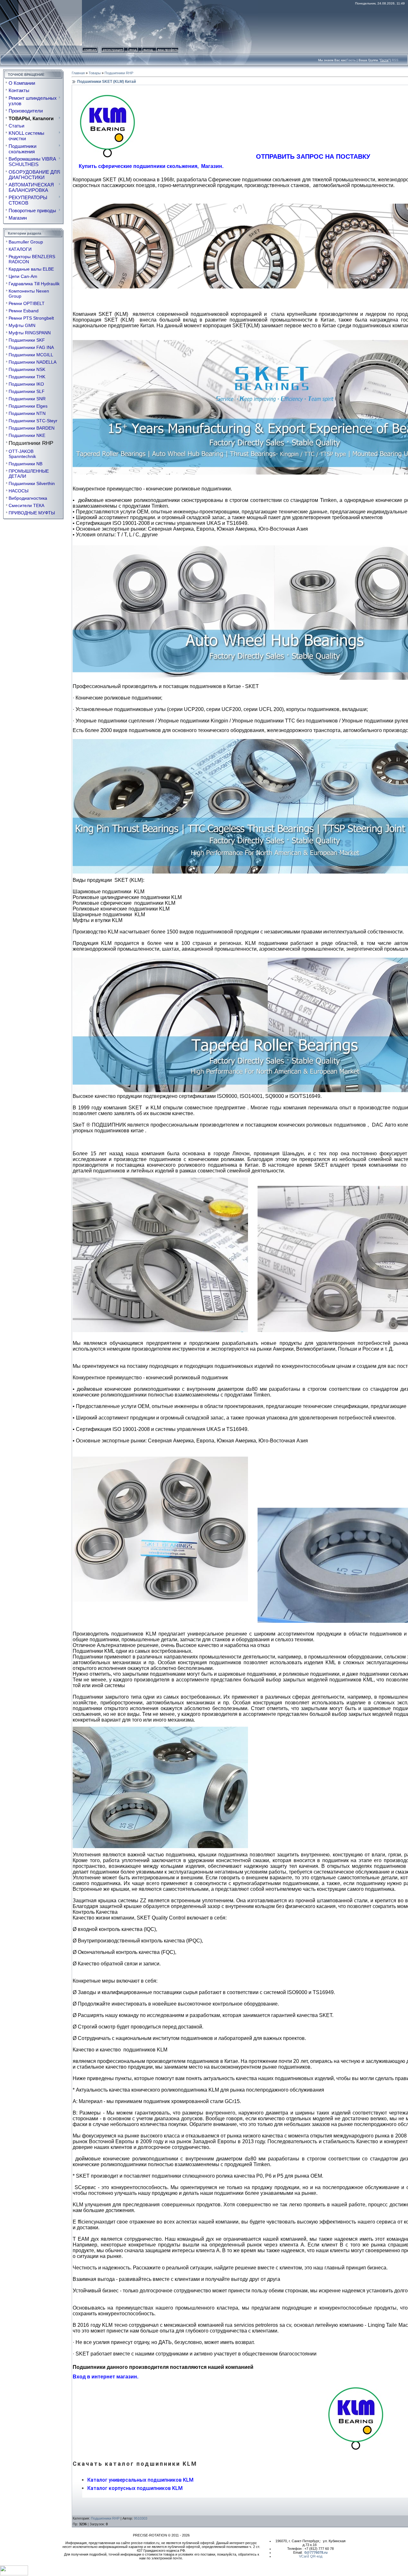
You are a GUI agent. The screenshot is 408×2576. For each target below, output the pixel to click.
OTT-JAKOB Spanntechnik (22, 454)
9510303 (141, 2518)
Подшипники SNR (27, 399)
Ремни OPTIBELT (27, 303)
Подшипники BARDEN (32, 428)
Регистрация (113, 50)
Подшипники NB (25, 464)
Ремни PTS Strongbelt (31, 318)
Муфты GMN (22, 325)
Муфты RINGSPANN (30, 333)
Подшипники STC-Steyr (33, 421)
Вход (133, 50)
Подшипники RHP (31, 443)
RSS (395, 60)
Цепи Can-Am (23, 276)
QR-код (316, 2556)
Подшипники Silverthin (32, 483)
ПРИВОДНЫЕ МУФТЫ (32, 513)
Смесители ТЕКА (26, 505)
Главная (90, 50)
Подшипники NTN (27, 413)
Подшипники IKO (26, 384)
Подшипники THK (27, 377)
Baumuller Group (26, 242)
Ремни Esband (24, 311)
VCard (304, 2556)
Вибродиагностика (28, 498)
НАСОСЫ (18, 491)
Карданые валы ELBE (31, 269)
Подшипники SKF (27, 340)
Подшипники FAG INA (31, 347)
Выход (148, 50)
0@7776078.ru (316, 2552)
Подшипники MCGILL (31, 355)
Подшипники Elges (28, 406)
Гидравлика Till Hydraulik (34, 284)
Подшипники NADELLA (33, 362)
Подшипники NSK (27, 369)
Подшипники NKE (27, 435)
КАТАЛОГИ (20, 249)
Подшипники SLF (27, 391)
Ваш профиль (168, 50)
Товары (95, 73)
